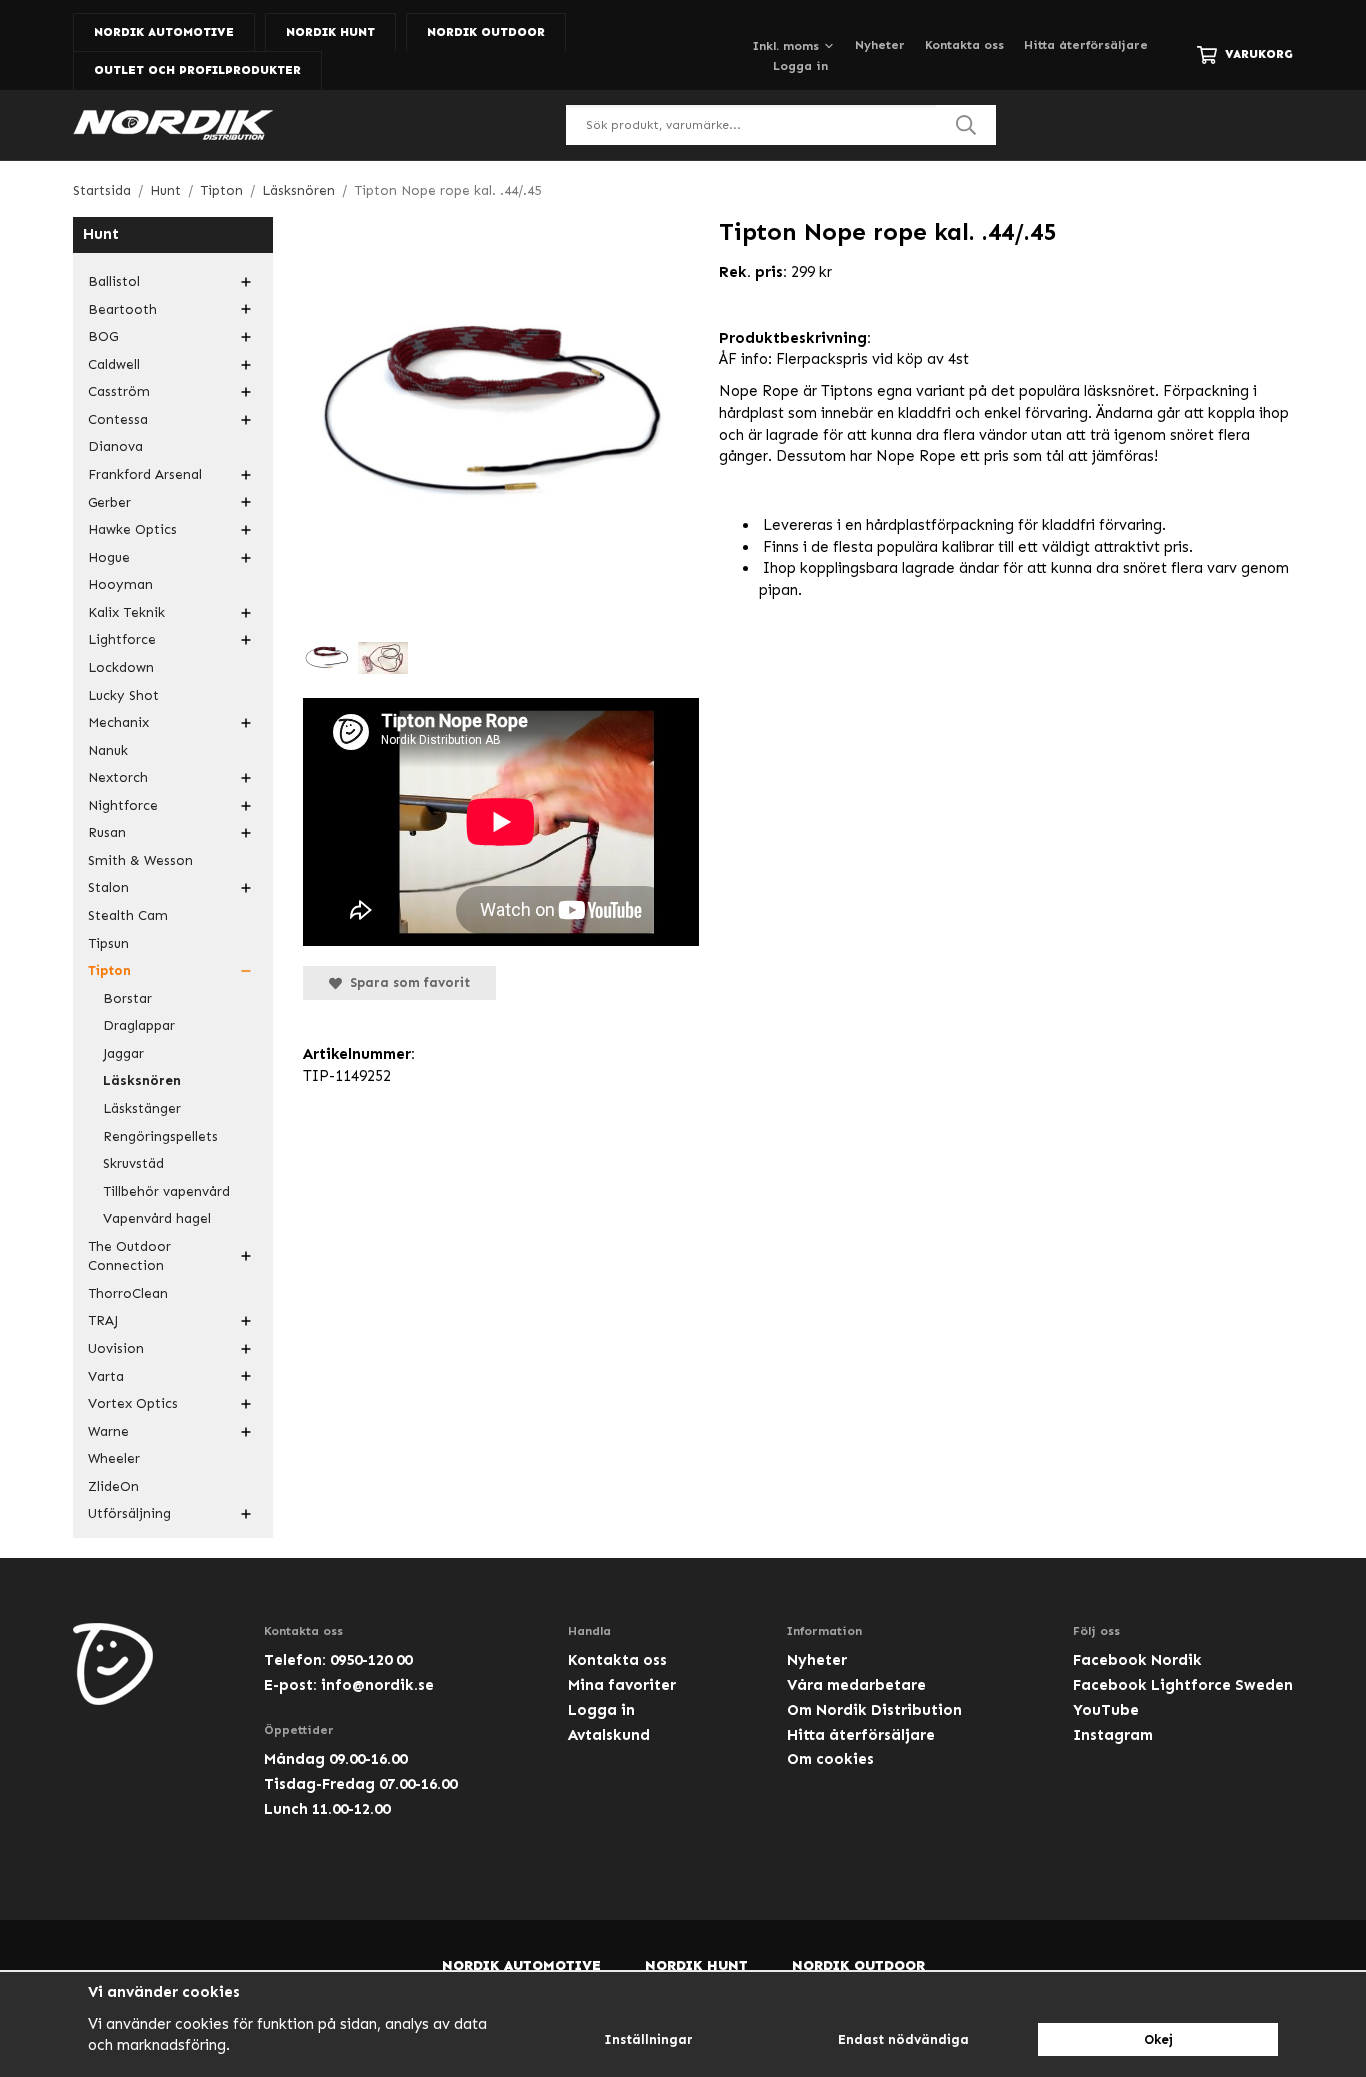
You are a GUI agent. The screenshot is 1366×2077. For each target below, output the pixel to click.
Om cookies (830, 1759)
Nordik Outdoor (486, 32)
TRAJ (103, 1320)
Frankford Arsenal (145, 474)
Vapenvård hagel (157, 1218)
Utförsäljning (129, 1513)
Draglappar (139, 1025)
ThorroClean (128, 1293)
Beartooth (122, 309)
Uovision (116, 1348)
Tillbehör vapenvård (166, 1191)
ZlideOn (113, 1486)
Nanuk (108, 750)
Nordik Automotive (164, 32)
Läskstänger (142, 1108)
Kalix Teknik (126, 612)
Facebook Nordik (1137, 1660)
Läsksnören (142, 1080)
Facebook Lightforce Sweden (1183, 1685)
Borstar (127, 998)
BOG (103, 336)
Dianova (115, 446)
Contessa (118, 419)
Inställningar (648, 2039)
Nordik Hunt (330, 32)
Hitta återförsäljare (1086, 45)
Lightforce (122, 639)
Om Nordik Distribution (874, 1710)
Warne (108, 1431)
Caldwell (114, 364)
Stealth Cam (128, 915)
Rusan (107, 832)
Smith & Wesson (140, 860)
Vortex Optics (133, 1403)
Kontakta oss (964, 45)
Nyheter (880, 45)
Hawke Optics (132, 529)
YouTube (1106, 1710)
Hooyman (120, 584)
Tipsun (108, 943)
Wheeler (114, 1458)
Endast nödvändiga (903, 2039)
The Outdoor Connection (129, 1256)
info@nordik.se (377, 1685)
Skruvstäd (133, 1163)
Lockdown (121, 667)
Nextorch (118, 777)
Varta (106, 1376)
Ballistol (114, 281)
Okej (1158, 2039)
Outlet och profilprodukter (197, 70)
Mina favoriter (622, 1685)
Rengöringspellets (160, 1136)
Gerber (109, 502)
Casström (119, 391)
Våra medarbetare (856, 1685)
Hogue (109, 557)
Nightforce (123, 805)
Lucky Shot (123, 695)
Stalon (108, 887)
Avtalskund (609, 1735)
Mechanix (118, 722)
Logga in (800, 66)
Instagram (1113, 1735)
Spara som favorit (406, 982)
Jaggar (123, 1053)
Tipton (109, 970)
